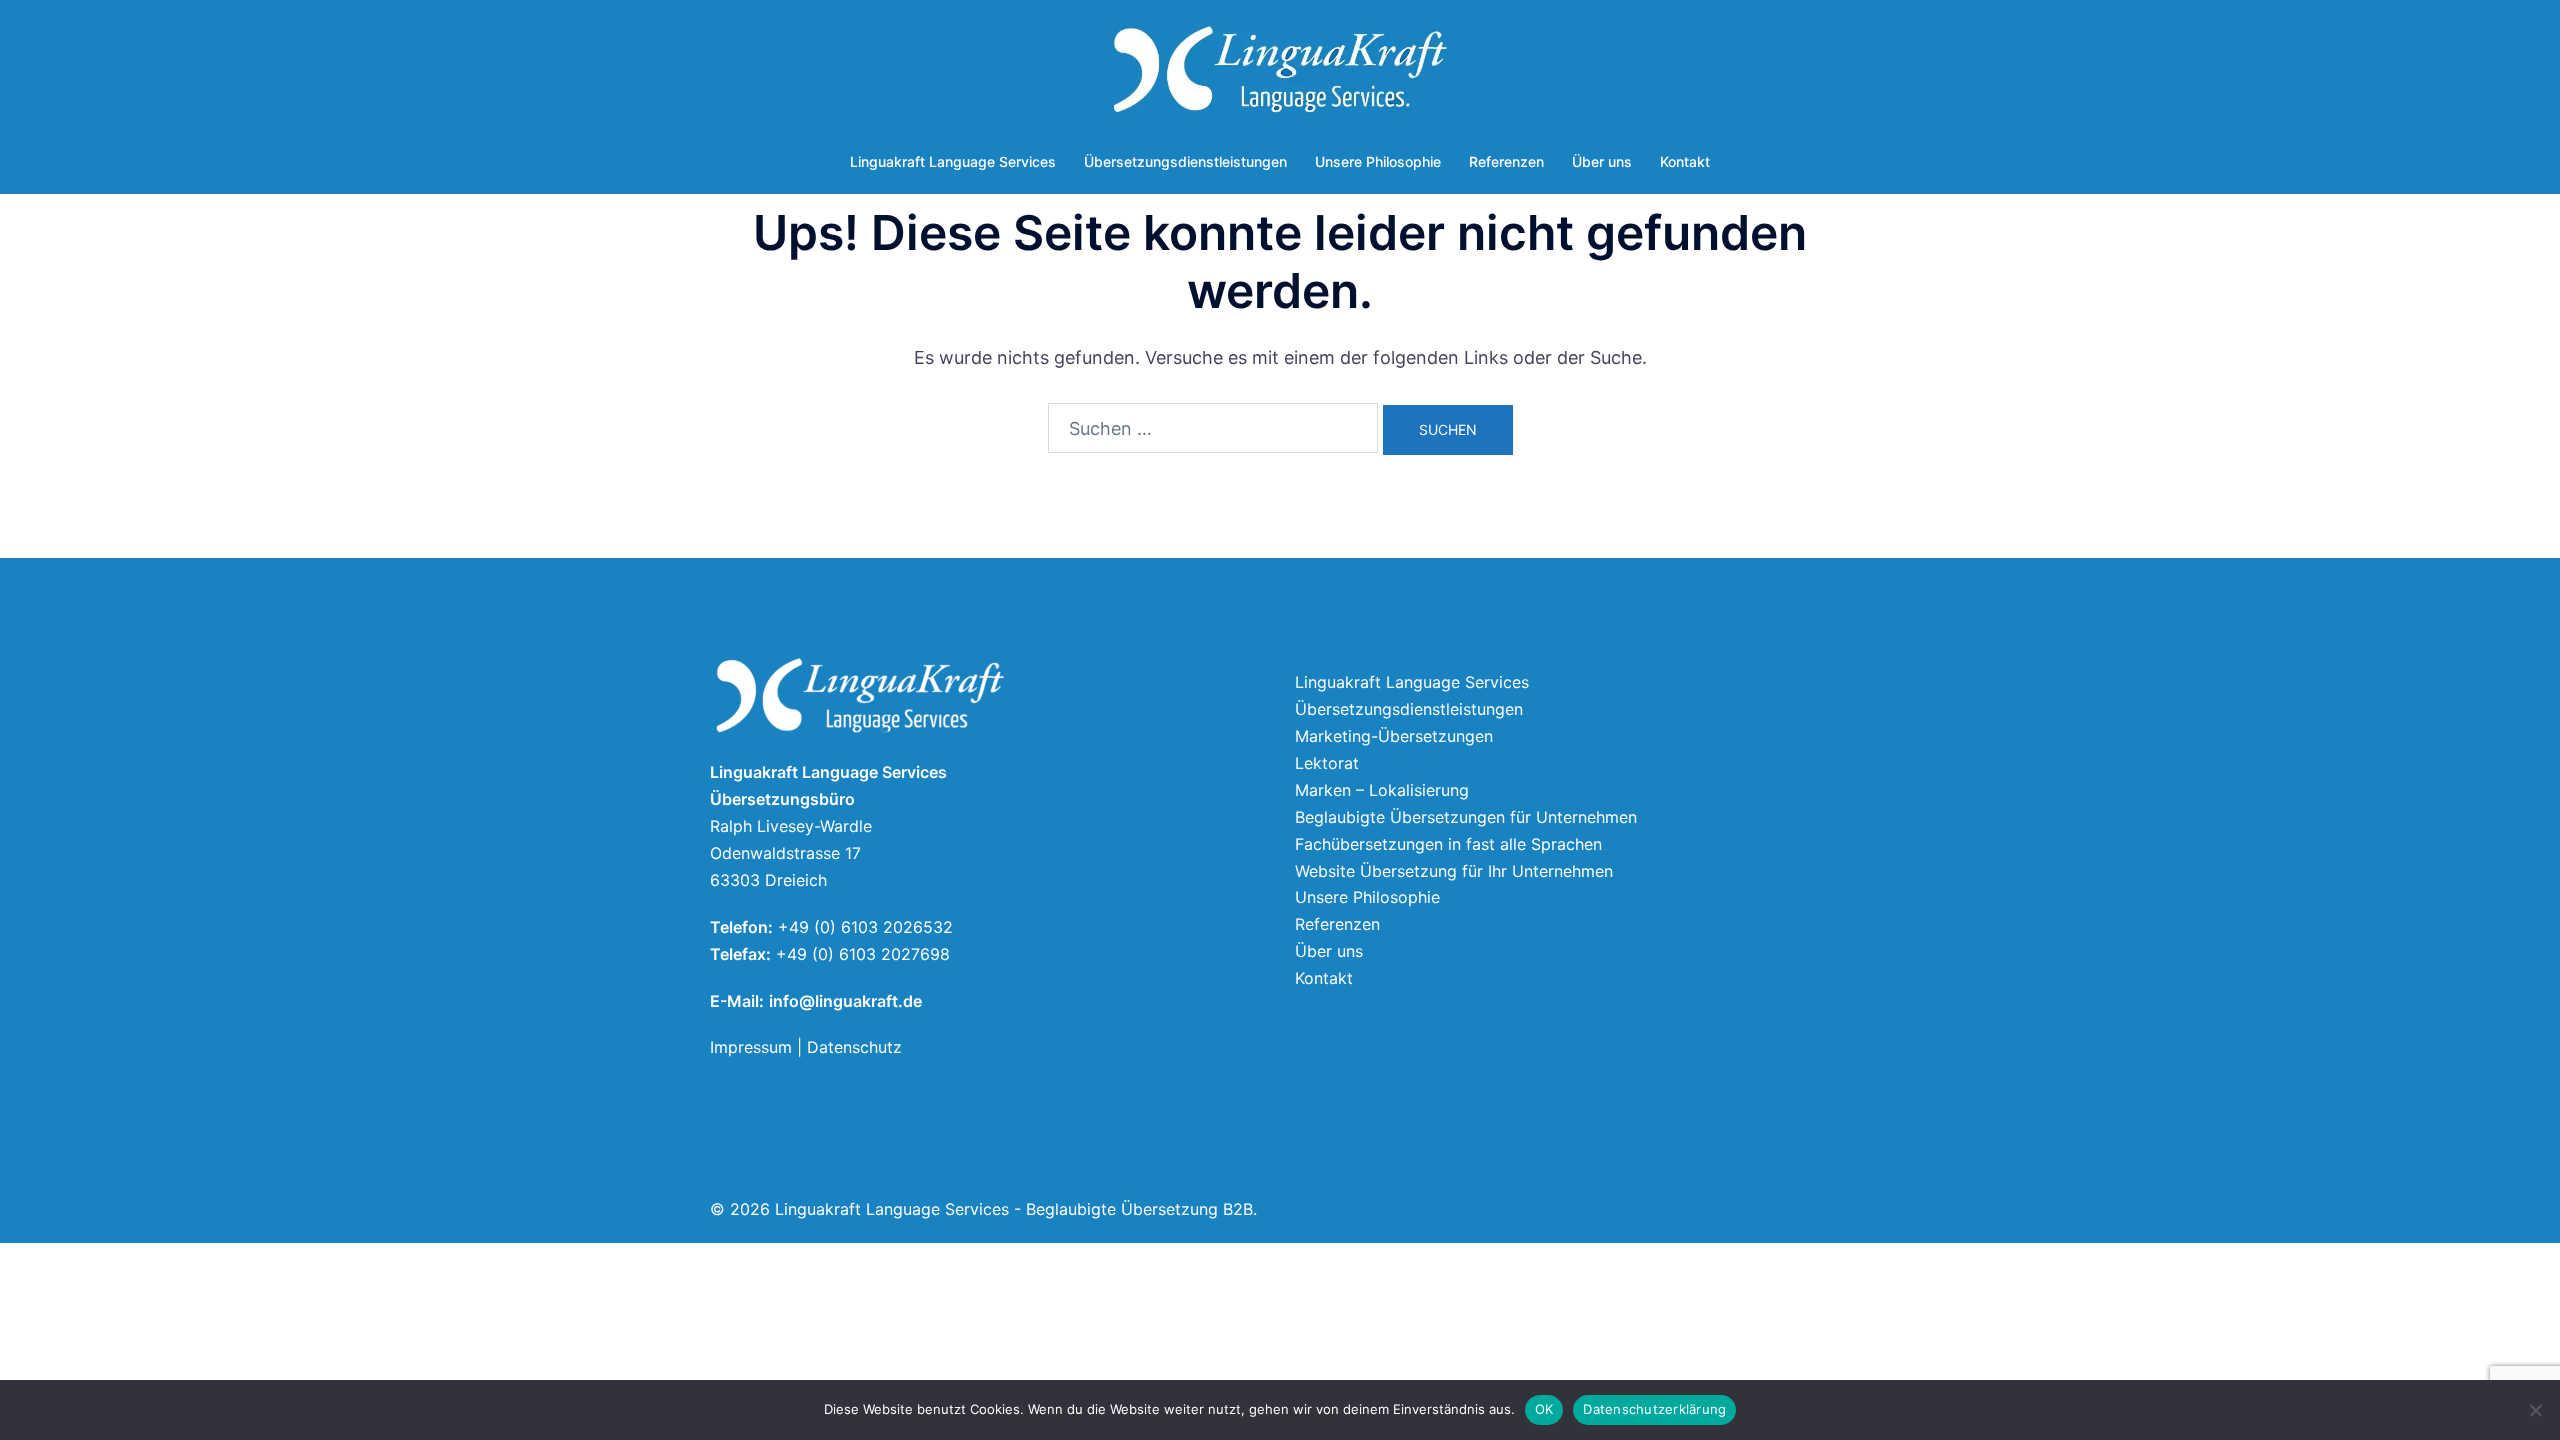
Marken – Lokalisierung (1382, 790)
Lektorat (1327, 763)
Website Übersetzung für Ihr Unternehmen (1454, 871)
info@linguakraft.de (845, 1001)
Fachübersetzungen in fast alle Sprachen (1448, 844)
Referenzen (1506, 161)
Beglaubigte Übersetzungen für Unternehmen (1466, 817)
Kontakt (1685, 161)
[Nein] (2535, 1410)
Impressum (751, 1047)
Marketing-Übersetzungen (1394, 736)
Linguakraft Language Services (953, 161)
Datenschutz (854, 1047)
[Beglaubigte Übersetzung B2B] (1279, 75)
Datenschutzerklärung (1654, 1409)
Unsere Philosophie (1378, 161)
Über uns (1602, 161)
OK (1544, 1409)
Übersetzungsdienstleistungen (1185, 161)
